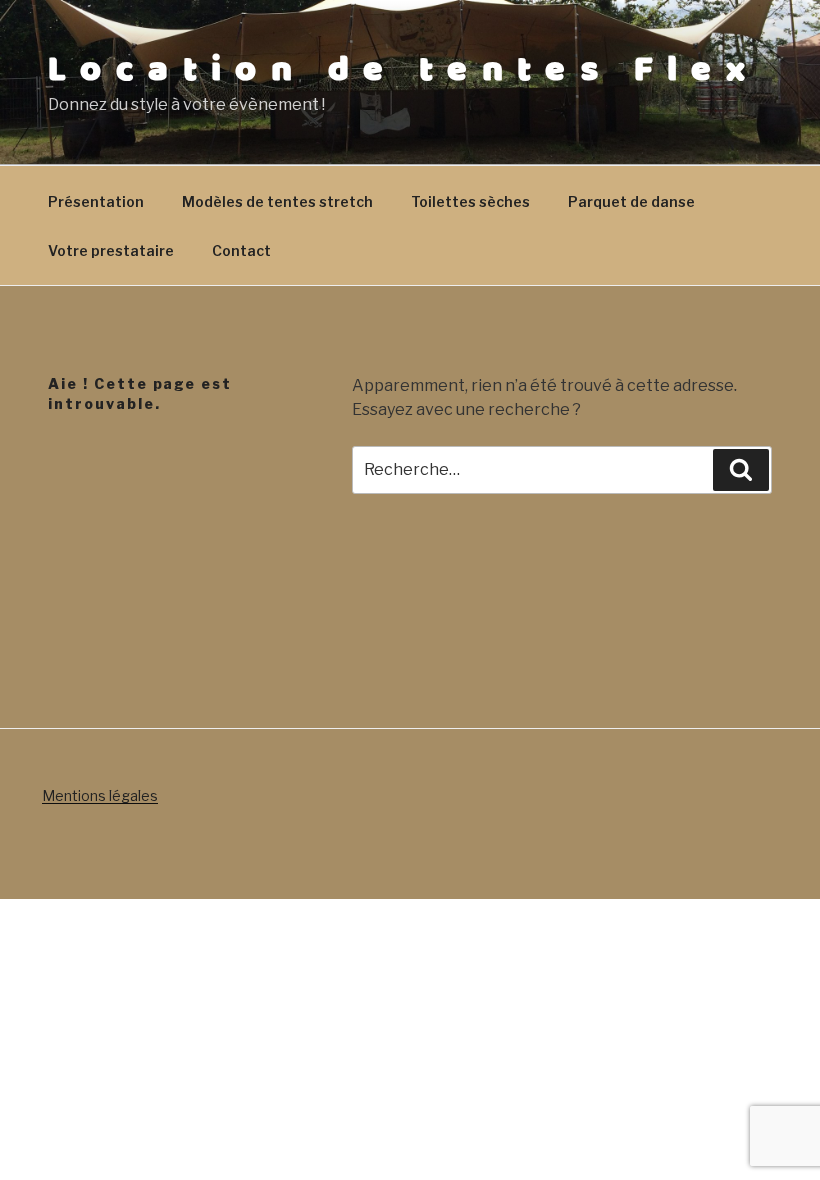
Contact (241, 250)
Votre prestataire (111, 250)
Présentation (96, 201)
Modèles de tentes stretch (277, 201)
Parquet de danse (631, 201)
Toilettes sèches (470, 201)
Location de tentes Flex (403, 70)
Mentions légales (100, 795)
